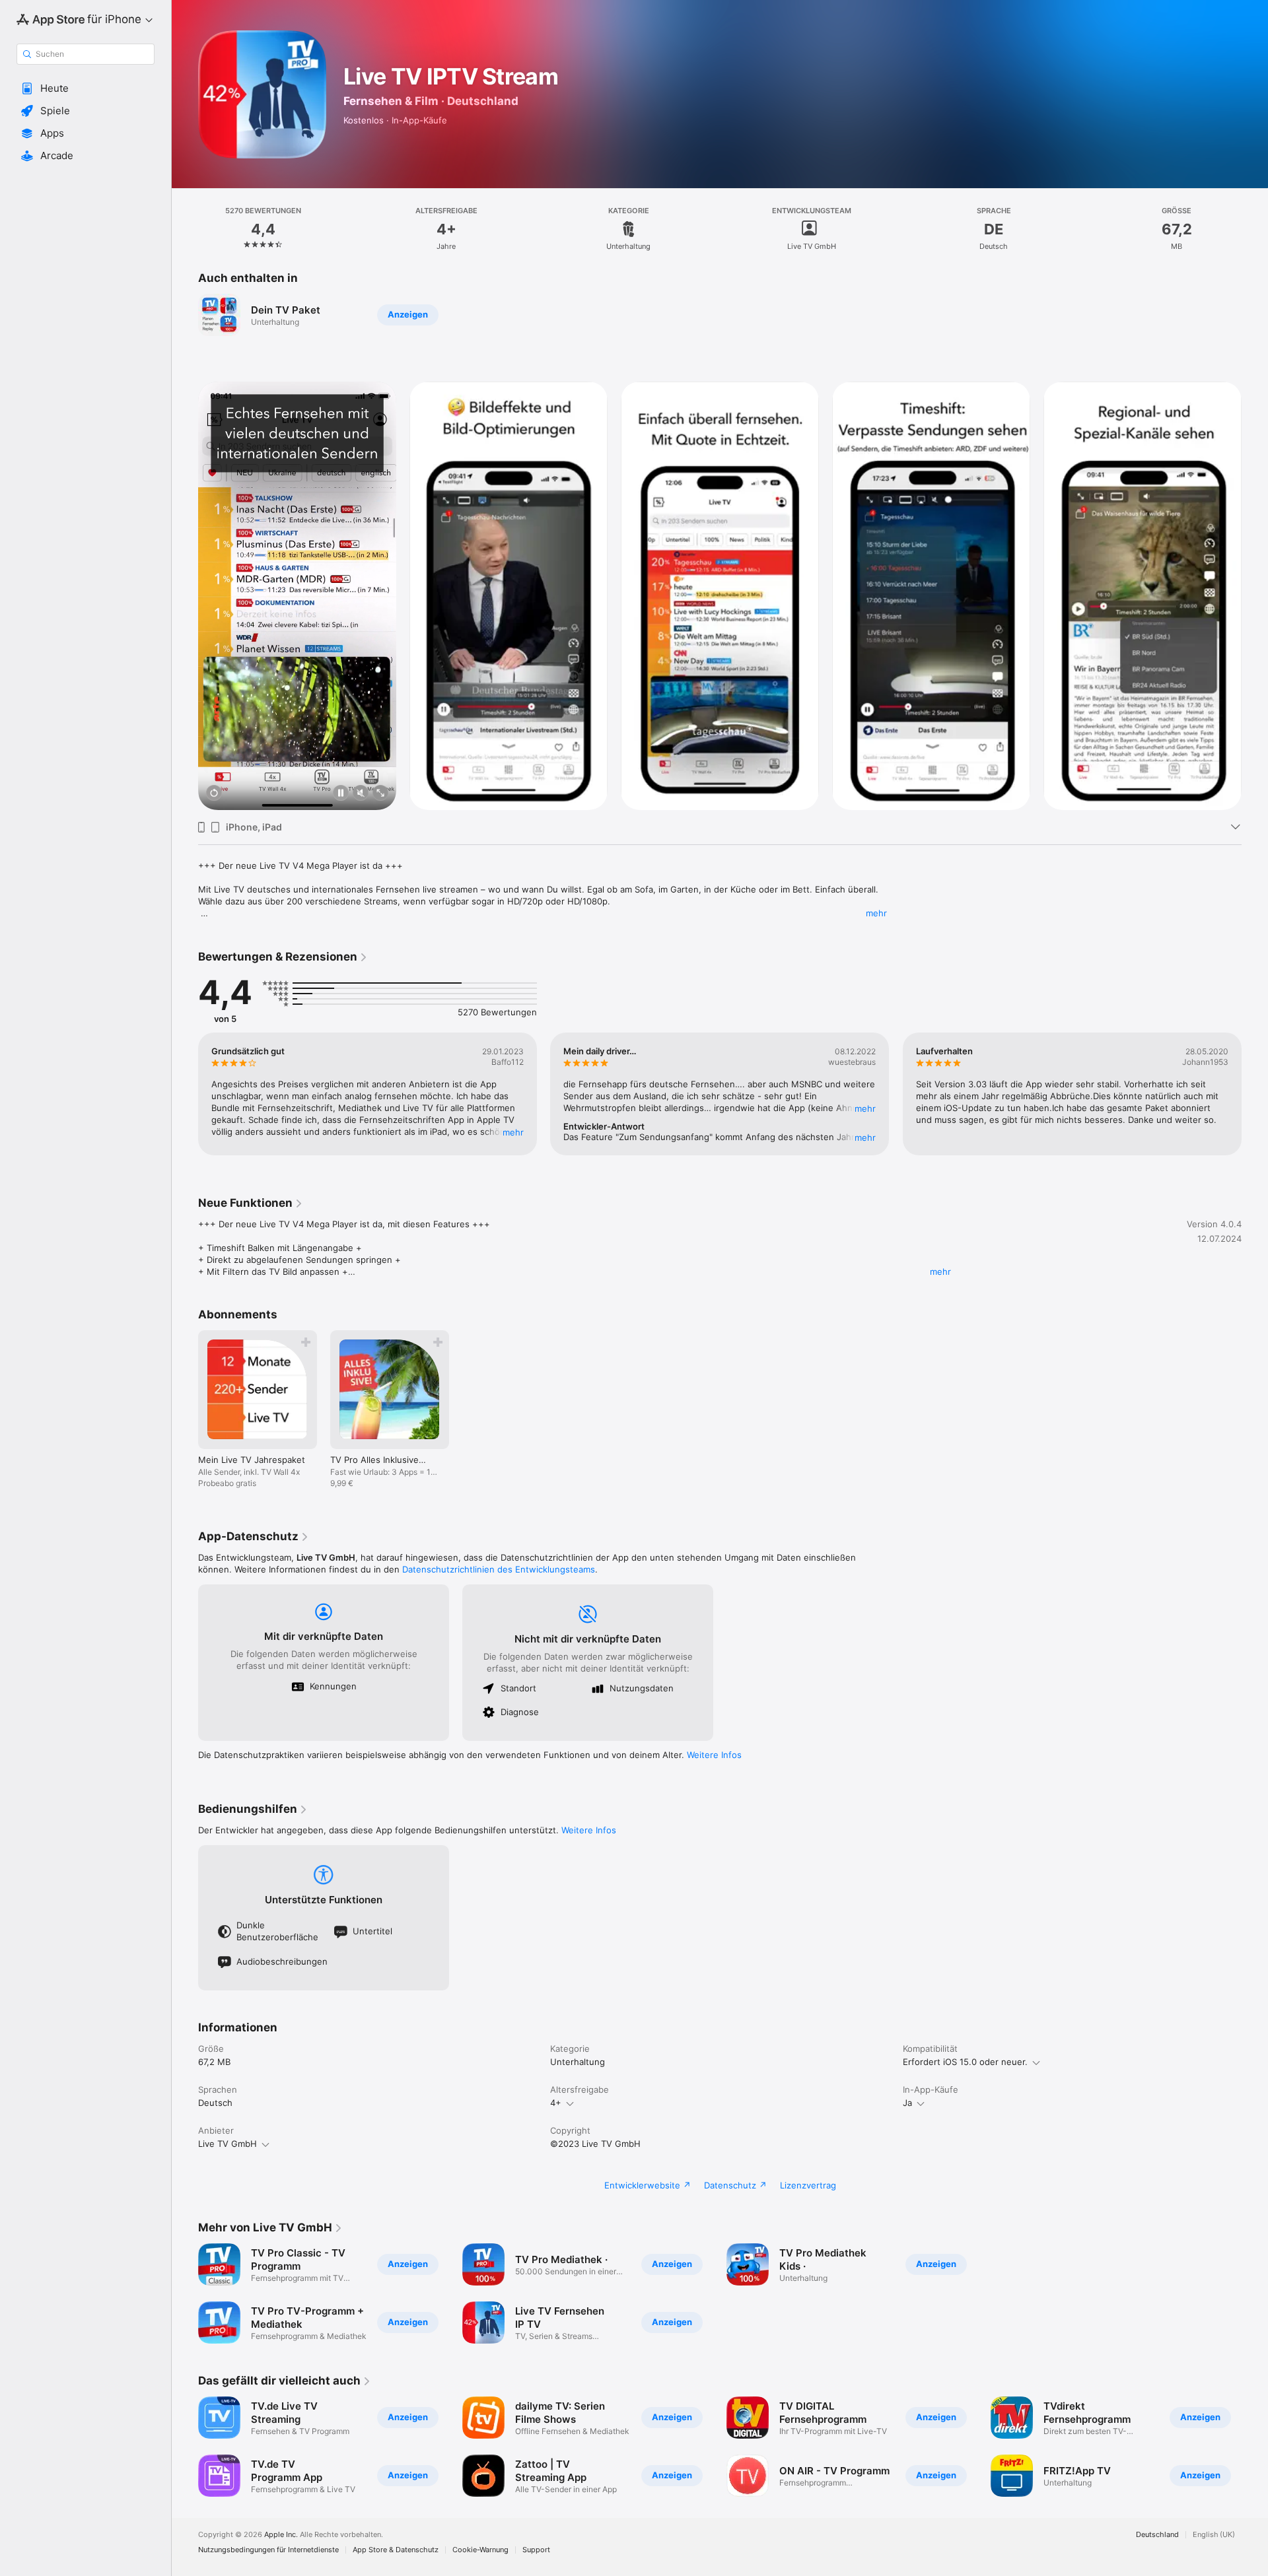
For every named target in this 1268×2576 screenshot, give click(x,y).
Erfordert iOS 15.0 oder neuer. (965, 2062)
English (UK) (1214, 2535)
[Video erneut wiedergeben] (214, 794)
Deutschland (1157, 2535)
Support (536, 2550)
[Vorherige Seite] (185, 596)
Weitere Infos (714, 1755)
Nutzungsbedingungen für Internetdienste (268, 2550)
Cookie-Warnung (480, 2550)
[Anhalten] (341, 794)
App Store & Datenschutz (396, 2550)
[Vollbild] (380, 794)
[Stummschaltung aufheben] (361, 794)
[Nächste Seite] (1255, 596)
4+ (556, 2103)
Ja (907, 2103)
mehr (876, 913)
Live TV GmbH (228, 2144)
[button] (86, 88)
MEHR (513, 1132)
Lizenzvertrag (808, 2185)
